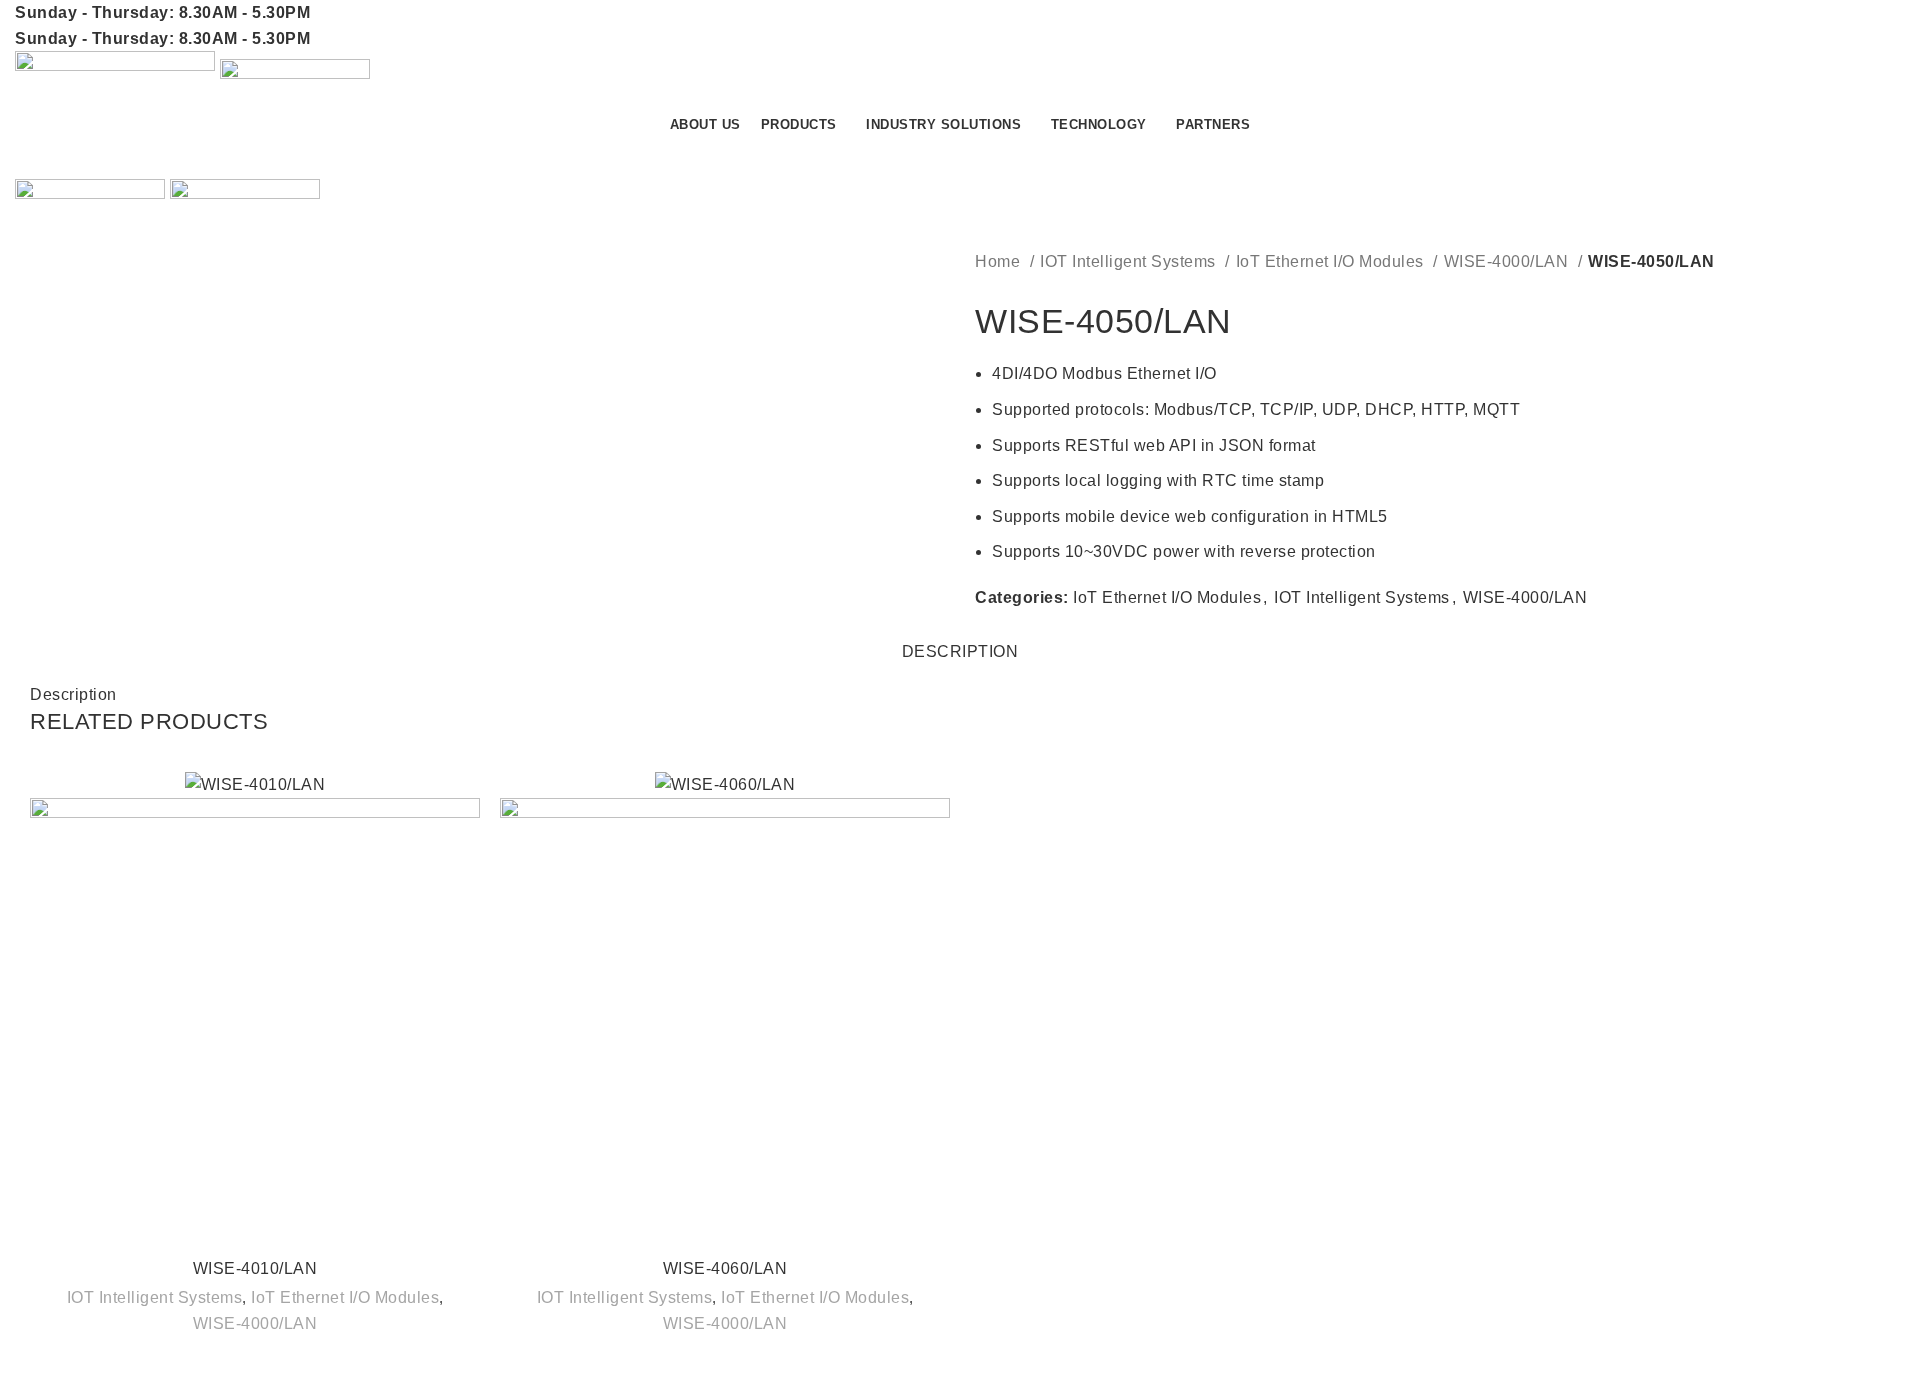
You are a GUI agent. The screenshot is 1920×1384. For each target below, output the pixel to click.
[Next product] (1025, 290)
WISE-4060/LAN (725, 1268)
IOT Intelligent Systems (1130, 261)
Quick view (465, 803)
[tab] (960, 641)
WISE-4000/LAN (1508, 261)
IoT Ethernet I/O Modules (1332, 261)
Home (1000, 261)
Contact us (1829, 157)
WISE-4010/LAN (255, 1268)
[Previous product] (985, 290)
